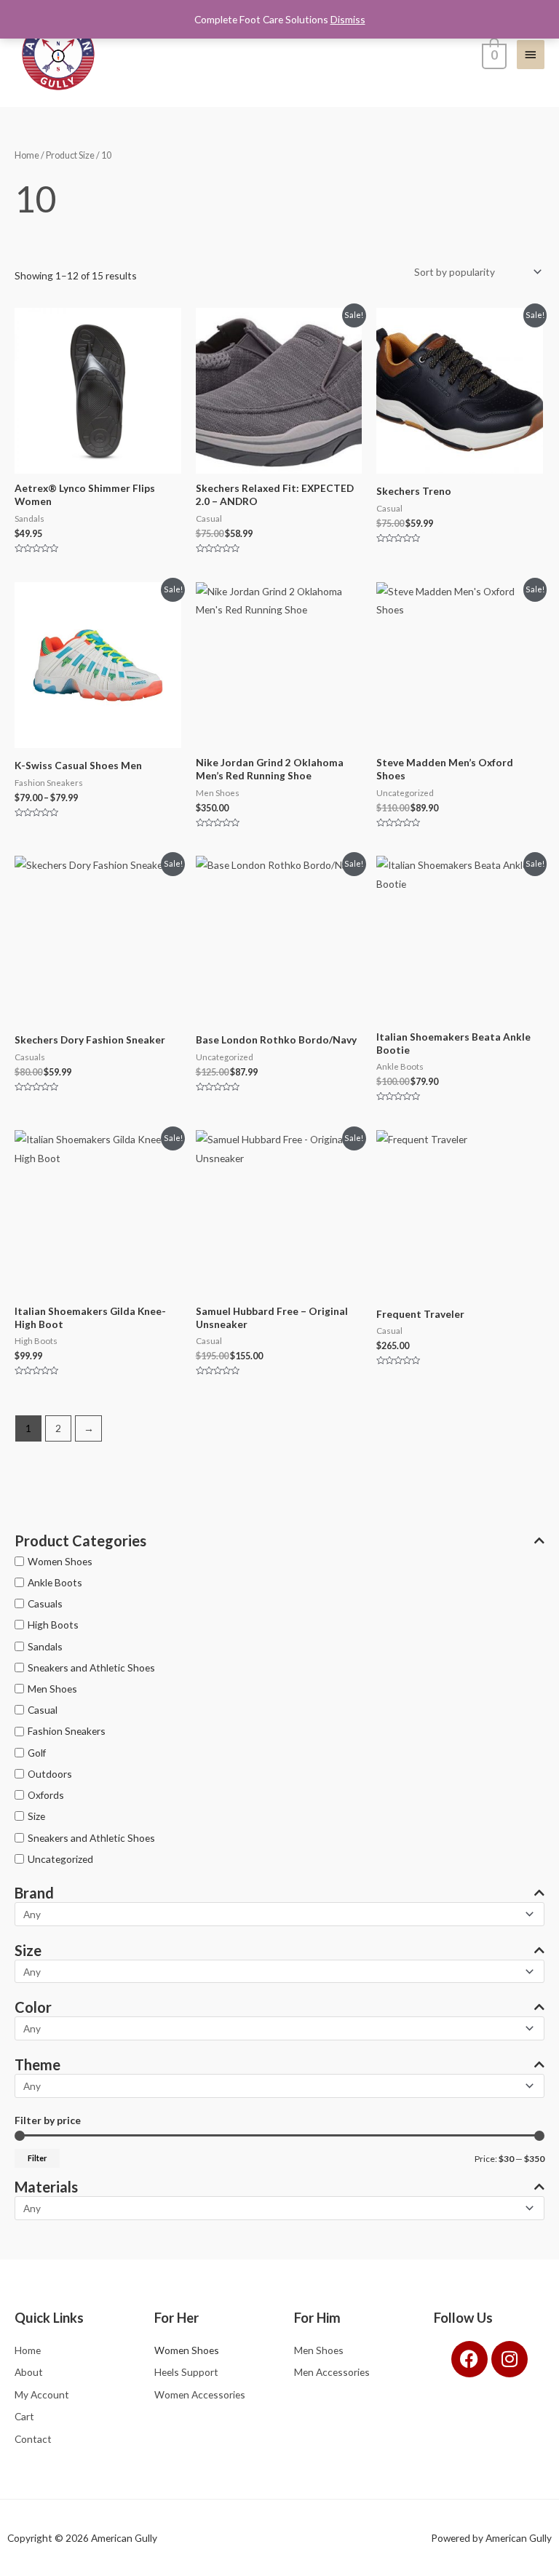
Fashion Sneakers (67, 1731)
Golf (37, 1753)
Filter (37, 2158)
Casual (43, 1710)
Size (36, 1816)
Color (33, 2007)
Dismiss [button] (348, 19)
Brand (34, 1893)
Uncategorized (60, 1859)
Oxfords (46, 1795)
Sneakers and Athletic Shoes (91, 1667)
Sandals (45, 1646)
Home (27, 155)
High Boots (53, 1625)
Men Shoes (52, 1689)
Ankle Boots (55, 1582)
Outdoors (50, 1774)
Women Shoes (60, 1561)
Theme (37, 2064)
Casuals (45, 1603)
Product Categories (80, 1541)
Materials (46, 2187)
